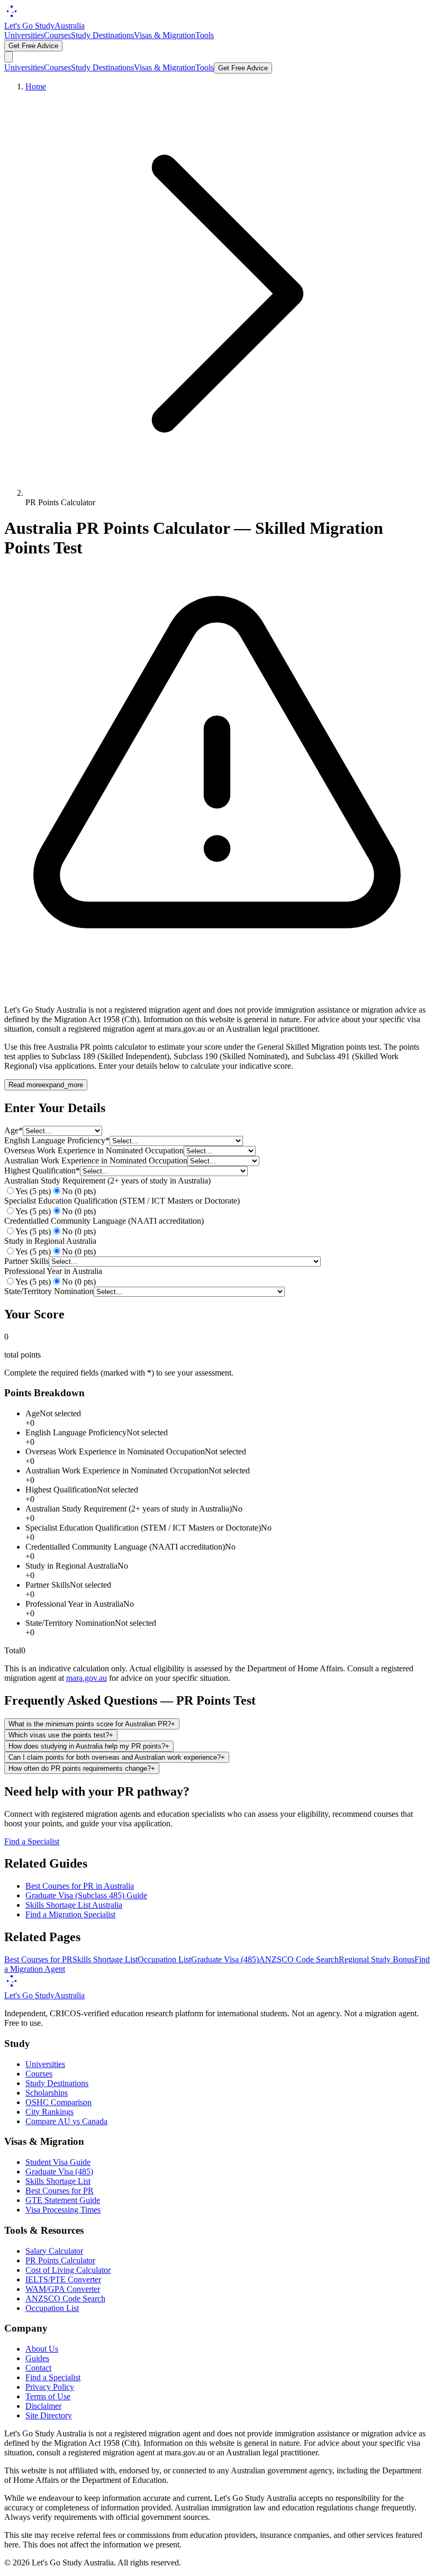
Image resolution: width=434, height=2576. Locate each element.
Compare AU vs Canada (66, 2121)
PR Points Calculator (60, 2260)
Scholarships (47, 2093)
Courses (57, 35)
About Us (42, 2349)
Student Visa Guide (58, 2162)
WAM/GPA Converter (63, 2289)
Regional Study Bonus (377, 1959)
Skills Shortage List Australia (74, 1905)
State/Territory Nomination (49, 1291)
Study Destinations (102, 35)
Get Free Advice (33, 46)
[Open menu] (8, 57)
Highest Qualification (42, 1171)
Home (36, 87)
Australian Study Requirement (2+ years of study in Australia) (107, 1181)
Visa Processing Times (63, 2210)
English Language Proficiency (57, 1140)
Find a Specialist (32, 1841)
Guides (37, 2358)
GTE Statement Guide (63, 2200)
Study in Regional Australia (50, 1241)
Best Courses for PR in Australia (80, 1886)
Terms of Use (48, 2396)
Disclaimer (43, 2406)
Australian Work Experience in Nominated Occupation (96, 1160)
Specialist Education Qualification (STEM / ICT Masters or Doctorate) (122, 1201)
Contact (38, 2368)
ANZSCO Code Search (299, 1959)
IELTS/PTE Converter (63, 2279)
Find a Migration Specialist (70, 1914)
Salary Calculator (54, 2251)
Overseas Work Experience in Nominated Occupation (94, 1150)
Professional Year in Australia (53, 1271)
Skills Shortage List (105, 1959)
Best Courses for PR (38, 1959)
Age (13, 1130)
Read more (46, 1085)
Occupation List (164, 1959)
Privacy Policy (50, 2387)
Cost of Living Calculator (68, 2270)
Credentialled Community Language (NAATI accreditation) (104, 1221)
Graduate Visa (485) (225, 1959)
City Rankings (49, 2112)
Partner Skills (26, 1261)
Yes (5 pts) (33, 1191)
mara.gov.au (87, 1678)
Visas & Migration (165, 35)
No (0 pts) (79, 1191)
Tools (205, 35)
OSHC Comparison (58, 2102)
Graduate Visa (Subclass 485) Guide (86, 1895)
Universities (24, 35)
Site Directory (49, 2415)
